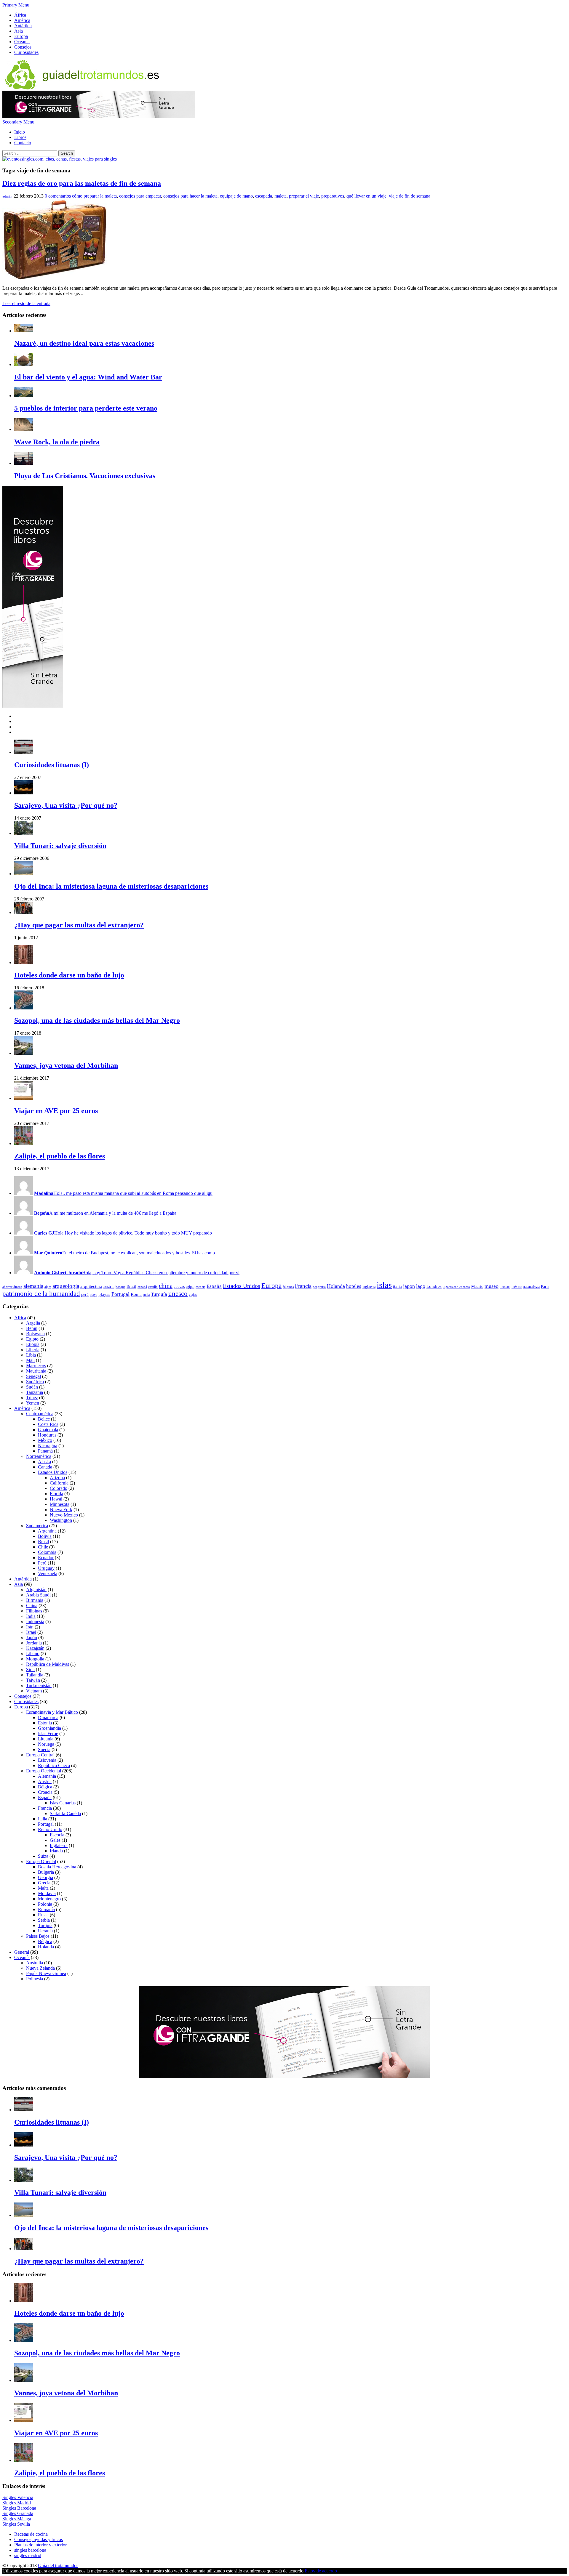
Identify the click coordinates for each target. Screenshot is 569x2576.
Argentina (47, 1531)
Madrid (477, 1287)
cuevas (179, 1287)
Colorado (59, 1488)
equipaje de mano (236, 196)
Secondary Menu (18, 122)
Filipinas (34, 1611)
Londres (434, 1286)
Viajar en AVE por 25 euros (56, 1111)
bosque (120, 1287)
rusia (146, 1295)
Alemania (47, 1776)
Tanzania (35, 1392)
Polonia (45, 1904)
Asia (19, 31)
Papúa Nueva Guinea (46, 1973)
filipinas (288, 1287)
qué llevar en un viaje (366, 196)
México (45, 1440)
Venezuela (48, 1574)
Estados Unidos (242, 1286)
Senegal (33, 1376)
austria (109, 1287)
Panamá (45, 1451)
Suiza (43, 1856)
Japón (32, 1638)
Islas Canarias (63, 1803)
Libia (31, 1355)
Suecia (44, 1749)
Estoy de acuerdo (321, 2571)
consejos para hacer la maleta (190, 196)
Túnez (32, 1398)
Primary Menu (16, 5)
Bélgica (45, 1787)
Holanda (336, 1286)
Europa (21, 36)
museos (505, 1287)
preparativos (333, 196)
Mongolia (35, 1659)
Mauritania (36, 1371)
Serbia (44, 1920)
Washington (61, 1520)
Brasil (131, 1287)
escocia (200, 1287)
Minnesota (60, 1504)
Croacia (45, 1792)
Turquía (159, 1294)
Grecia (44, 1883)
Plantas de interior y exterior (40, 2545)
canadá (142, 1287)
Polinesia (35, 1979)
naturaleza (531, 1287)
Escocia (57, 1835)
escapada (264, 196)
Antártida (23, 26)
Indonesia (35, 1622)
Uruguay (46, 1568)
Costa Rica (48, 1424)
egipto (190, 1287)
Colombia (47, 1552)
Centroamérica (40, 1414)
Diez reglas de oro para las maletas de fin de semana (82, 183)
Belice (44, 1419)
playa (93, 1295)
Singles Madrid (17, 2503)
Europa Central (40, 1755)
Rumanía (46, 1909)
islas (384, 1285)
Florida (56, 1494)
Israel (31, 1632)
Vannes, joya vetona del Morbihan (66, 1065)
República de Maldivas (48, 1664)
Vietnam (34, 1691)
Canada (45, 1467)
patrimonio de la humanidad (41, 1294)
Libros (20, 137)
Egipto (32, 1339)
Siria (30, 1669)
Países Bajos (38, 1936)
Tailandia (35, 1675)
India (31, 1616)
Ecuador (46, 1558)
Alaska (44, 1462)
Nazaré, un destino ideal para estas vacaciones (84, 343)
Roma (136, 1294)
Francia (303, 1286)
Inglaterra (59, 1845)
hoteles (354, 1286)
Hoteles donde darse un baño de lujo (69, 975)
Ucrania (45, 1931)
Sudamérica (37, 1526)
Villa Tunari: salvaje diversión (60, 846)
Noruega (46, 1744)
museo (492, 1286)
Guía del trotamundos (58, 2565)
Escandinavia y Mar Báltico (52, 1712)
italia (397, 1286)
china (166, 1286)
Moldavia (47, 1893)
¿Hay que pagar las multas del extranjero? (79, 925)
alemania (33, 1286)
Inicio (20, 132)
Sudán (32, 1387)
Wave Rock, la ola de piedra (57, 442)
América (22, 20)
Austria (45, 1781)
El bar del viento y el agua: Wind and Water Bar (88, 377)
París (545, 1287)
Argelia (33, 1323)
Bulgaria (46, 1872)
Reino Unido (50, 1829)
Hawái (56, 1499)
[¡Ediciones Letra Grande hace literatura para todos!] (99, 117)
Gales (55, 1840)
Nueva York (61, 1510)
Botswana (35, 1334)
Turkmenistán (39, 1685)
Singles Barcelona (19, 2508)
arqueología (66, 1286)
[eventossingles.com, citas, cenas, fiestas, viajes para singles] (60, 159)
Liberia (33, 1350)
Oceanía (22, 42)
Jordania (34, 1643)
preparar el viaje (304, 196)
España (214, 1286)
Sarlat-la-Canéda (65, 1813)
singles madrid (28, 2555)
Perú (42, 1563)
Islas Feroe (48, 1733)
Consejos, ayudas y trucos (39, 2539)
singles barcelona (30, 2550)
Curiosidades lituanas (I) (52, 765)
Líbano (33, 1654)
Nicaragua (48, 1446)
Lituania (46, 1739)
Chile (43, 1547)
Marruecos (36, 1366)
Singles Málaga (17, 2519)
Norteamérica (39, 1456)
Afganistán (36, 1590)
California (59, 1483)
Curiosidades (26, 52)
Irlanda (56, 1851)
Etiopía (33, 1344)
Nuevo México (64, 1515)
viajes (193, 1295)
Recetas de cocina (31, 2534)
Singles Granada (18, 2513)
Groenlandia (49, 1728)
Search (67, 153)
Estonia (45, 1723)
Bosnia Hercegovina (57, 1867)
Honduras (47, 1435)
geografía (319, 1287)
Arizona (57, 1478)
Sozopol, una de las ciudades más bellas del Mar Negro (97, 1020)
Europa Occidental (44, 1771)
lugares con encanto (456, 1287)
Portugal (120, 1294)
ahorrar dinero (12, 1287)
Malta (43, 1888)
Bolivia (45, 1536)
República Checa (54, 1765)
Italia (43, 1819)
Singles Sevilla (16, 2524)
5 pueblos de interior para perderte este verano (86, 408)
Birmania (35, 1600)
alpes (48, 1287)
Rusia (43, 1915)
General (22, 1952)
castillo (153, 1287)
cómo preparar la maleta (94, 196)
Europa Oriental (41, 1861)
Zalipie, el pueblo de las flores (60, 1156)
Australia (35, 1963)
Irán (30, 1627)
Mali (30, 1360)
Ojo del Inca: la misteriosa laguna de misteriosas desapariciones (111, 886)
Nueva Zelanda (40, 1968)
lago (421, 1286)
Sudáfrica (35, 1382)
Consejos (23, 47)
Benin (32, 1328)
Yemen (33, 1403)
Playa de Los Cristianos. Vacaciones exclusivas (85, 476)
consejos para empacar (140, 196)
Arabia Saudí (38, 1595)
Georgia (45, 1877)
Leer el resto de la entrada (26, 303)
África (20, 15)
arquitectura (91, 1286)
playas (104, 1294)
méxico (517, 1287)
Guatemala (48, 1430)
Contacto (23, 143)
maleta (280, 196)
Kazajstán (35, 1648)
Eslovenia (47, 1760)
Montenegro (49, 1899)
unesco (178, 1294)
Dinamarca (48, 1717)
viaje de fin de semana (410, 196)
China (32, 1606)
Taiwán (33, 1680)
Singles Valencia (18, 2497)
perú (85, 1295)
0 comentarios (58, 196)
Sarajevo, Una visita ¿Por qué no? (66, 805)
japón (409, 1286)
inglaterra (369, 1287)
